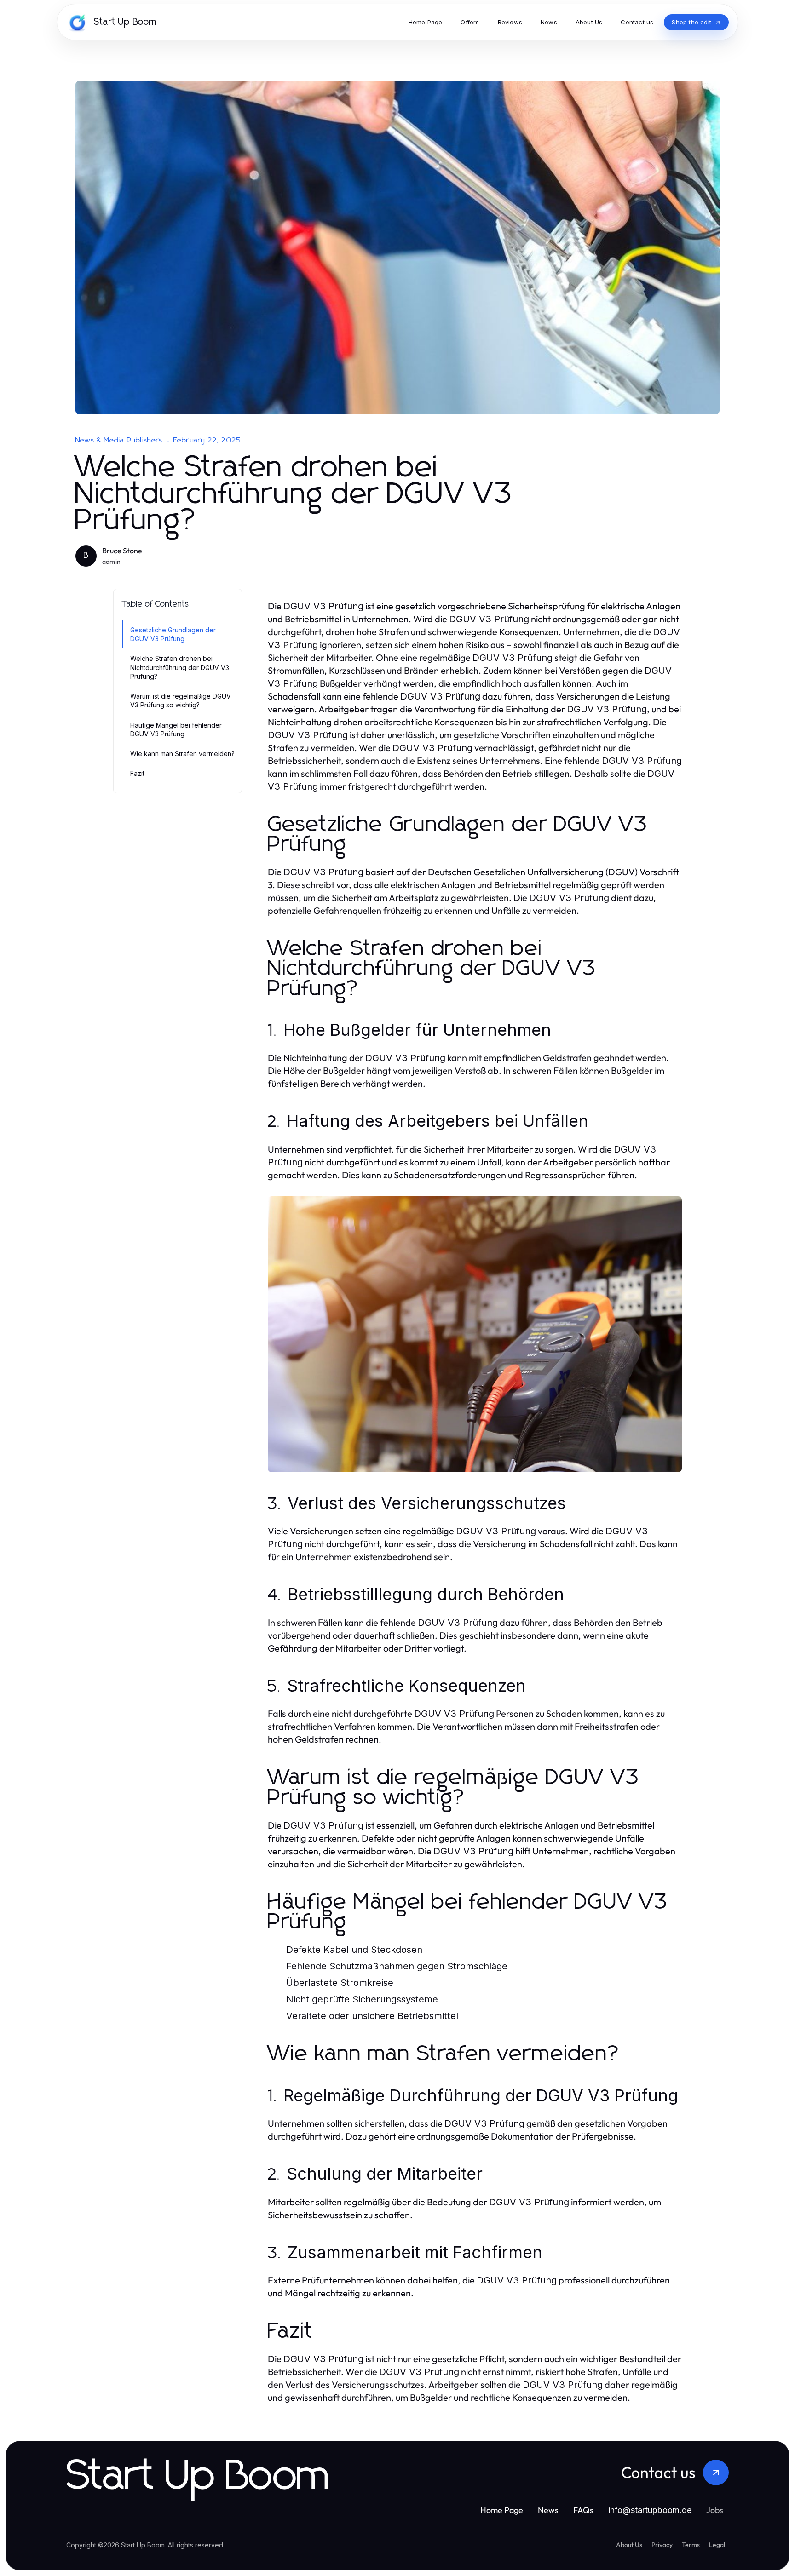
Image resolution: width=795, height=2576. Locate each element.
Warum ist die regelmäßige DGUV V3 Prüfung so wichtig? (181, 700)
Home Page (502, 2510)
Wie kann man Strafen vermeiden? (182, 754)
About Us (629, 2545)
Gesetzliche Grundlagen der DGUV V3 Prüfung (173, 634)
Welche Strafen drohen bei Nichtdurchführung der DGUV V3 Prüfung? (180, 667)
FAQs (583, 2510)
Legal (717, 2545)
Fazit (137, 773)
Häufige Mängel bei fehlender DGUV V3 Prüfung (176, 729)
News (548, 2510)
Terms (691, 2545)
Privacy (662, 2545)
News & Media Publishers (119, 440)
